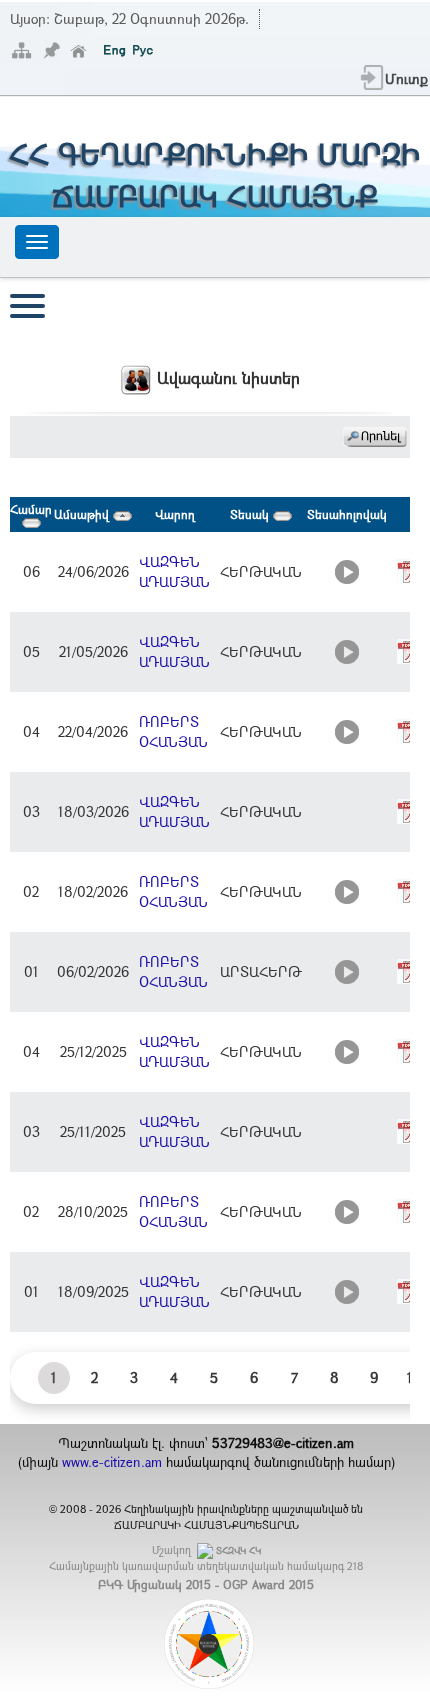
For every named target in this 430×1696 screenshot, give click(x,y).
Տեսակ (251, 514)
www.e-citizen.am (112, 1462)
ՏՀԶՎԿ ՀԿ (238, 1550)
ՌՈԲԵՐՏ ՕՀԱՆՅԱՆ (173, 731)
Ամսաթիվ (83, 514)
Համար (31, 509)
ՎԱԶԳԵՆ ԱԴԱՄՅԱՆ (174, 571)
